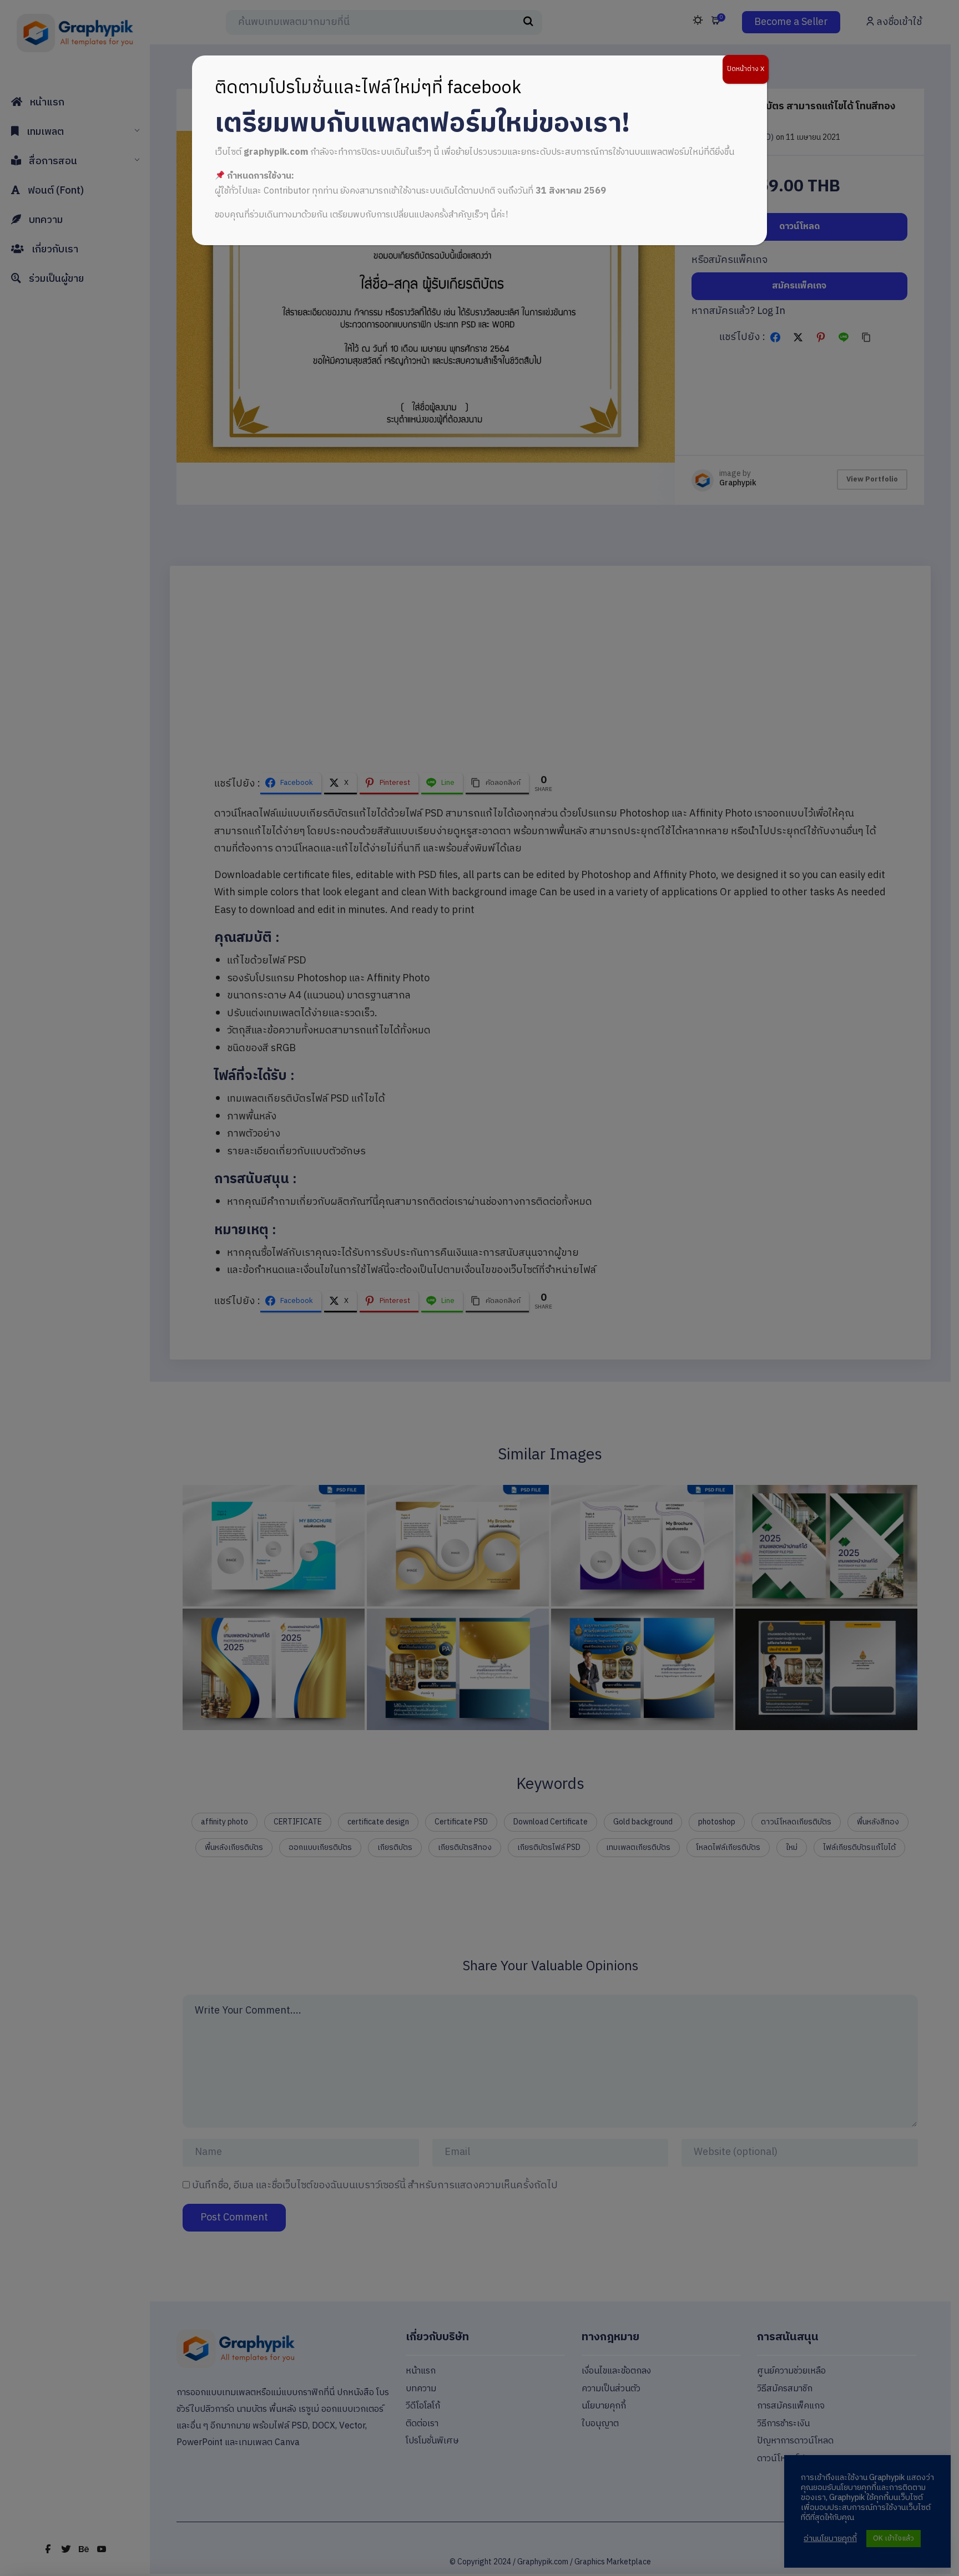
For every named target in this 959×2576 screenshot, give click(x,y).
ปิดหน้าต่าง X (746, 69)
